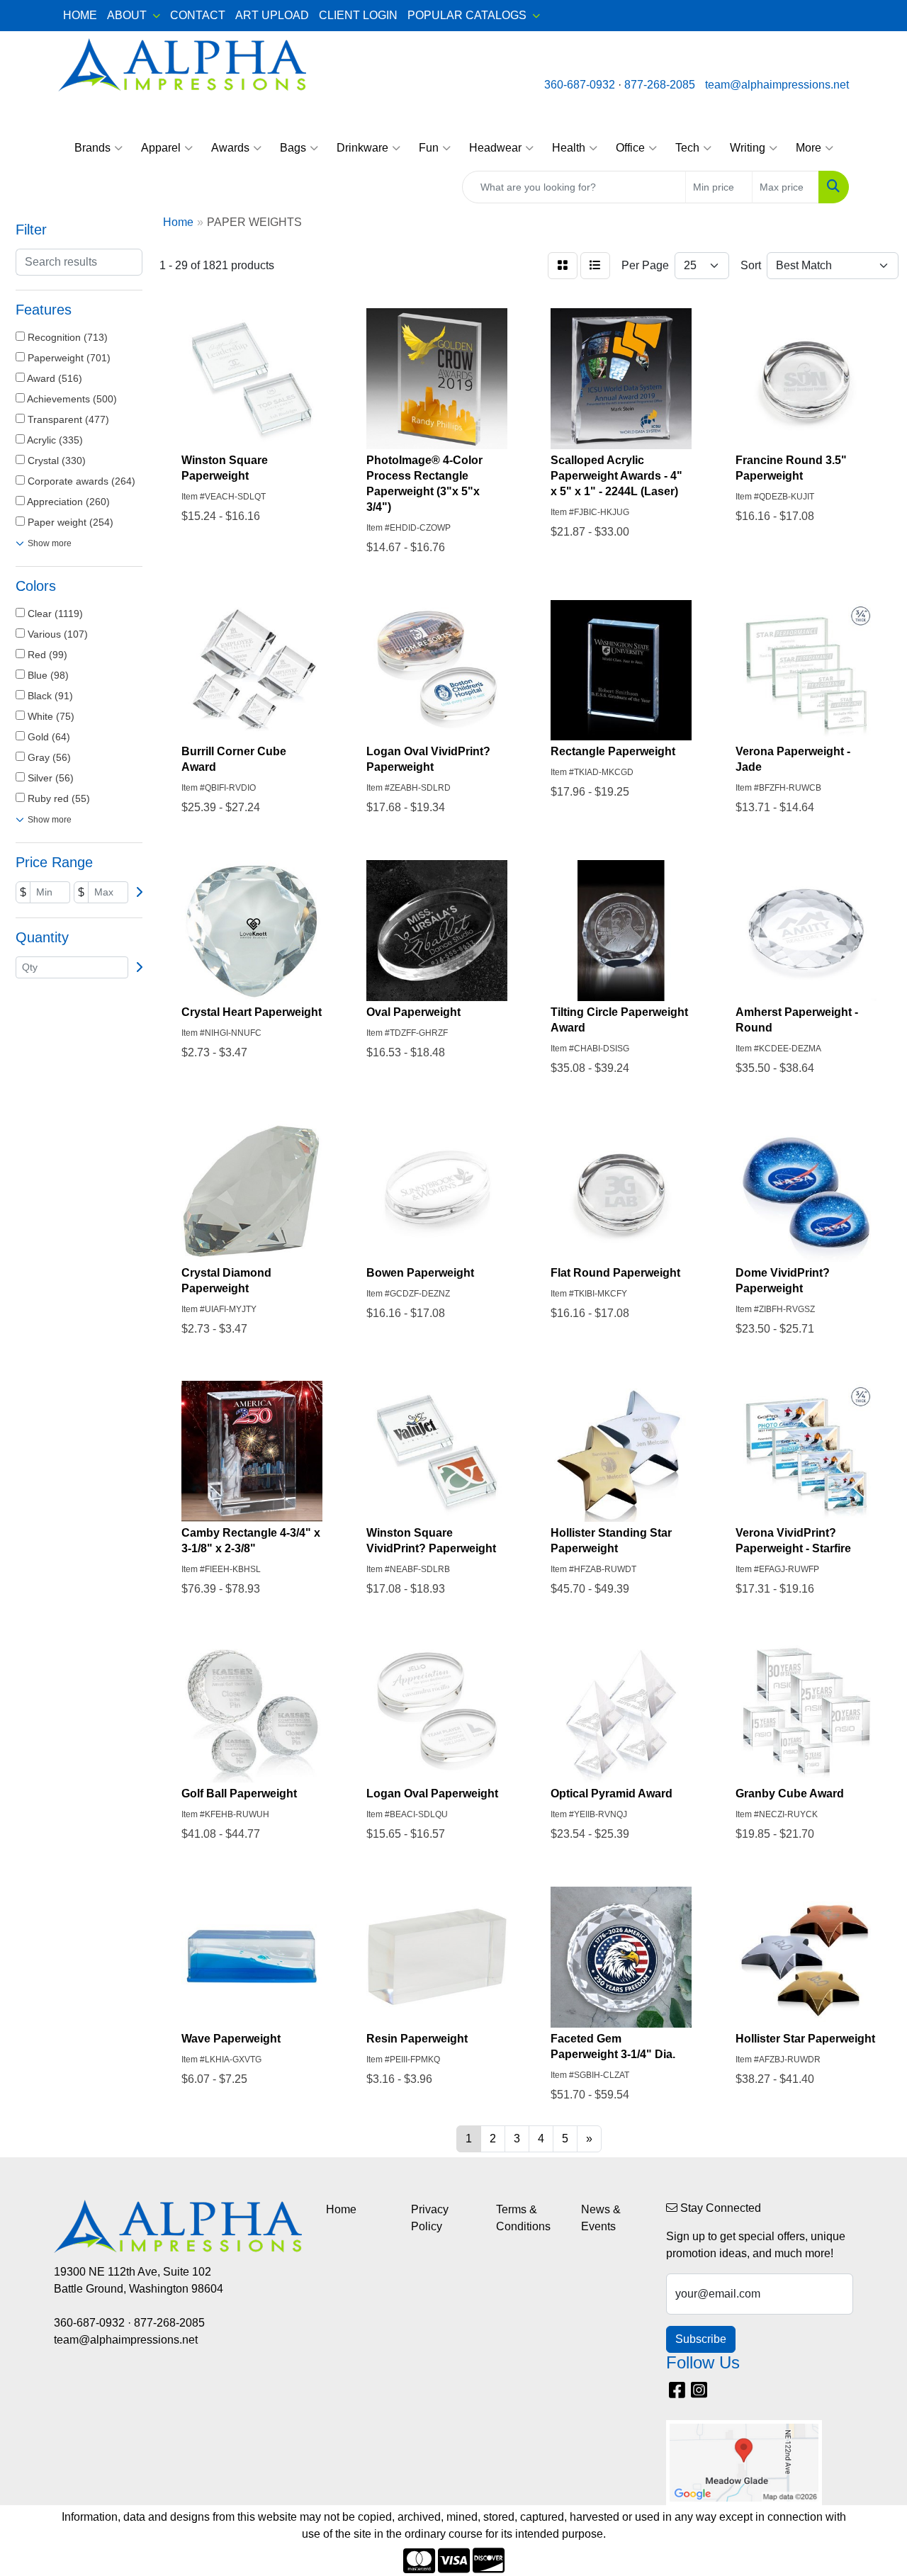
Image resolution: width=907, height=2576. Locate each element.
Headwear (495, 148)
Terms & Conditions (523, 2218)
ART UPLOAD (272, 15)
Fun (429, 148)
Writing (748, 148)
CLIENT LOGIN (358, 15)
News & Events (601, 2218)
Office (630, 148)
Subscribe (701, 2339)
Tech (687, 148)
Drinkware (362, 148)
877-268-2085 (660, 85)
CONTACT (198, 15)
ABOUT (127, 15)
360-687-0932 (580, 85)
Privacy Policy (430, 2218)
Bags (293, 148)
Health (569, 148)
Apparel (161, 148)
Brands (92, 148)
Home (341, 2209)
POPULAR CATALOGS (467, 15)
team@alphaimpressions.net (777, 85)
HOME (80, 15)
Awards (230, 148)
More (809, 148)
